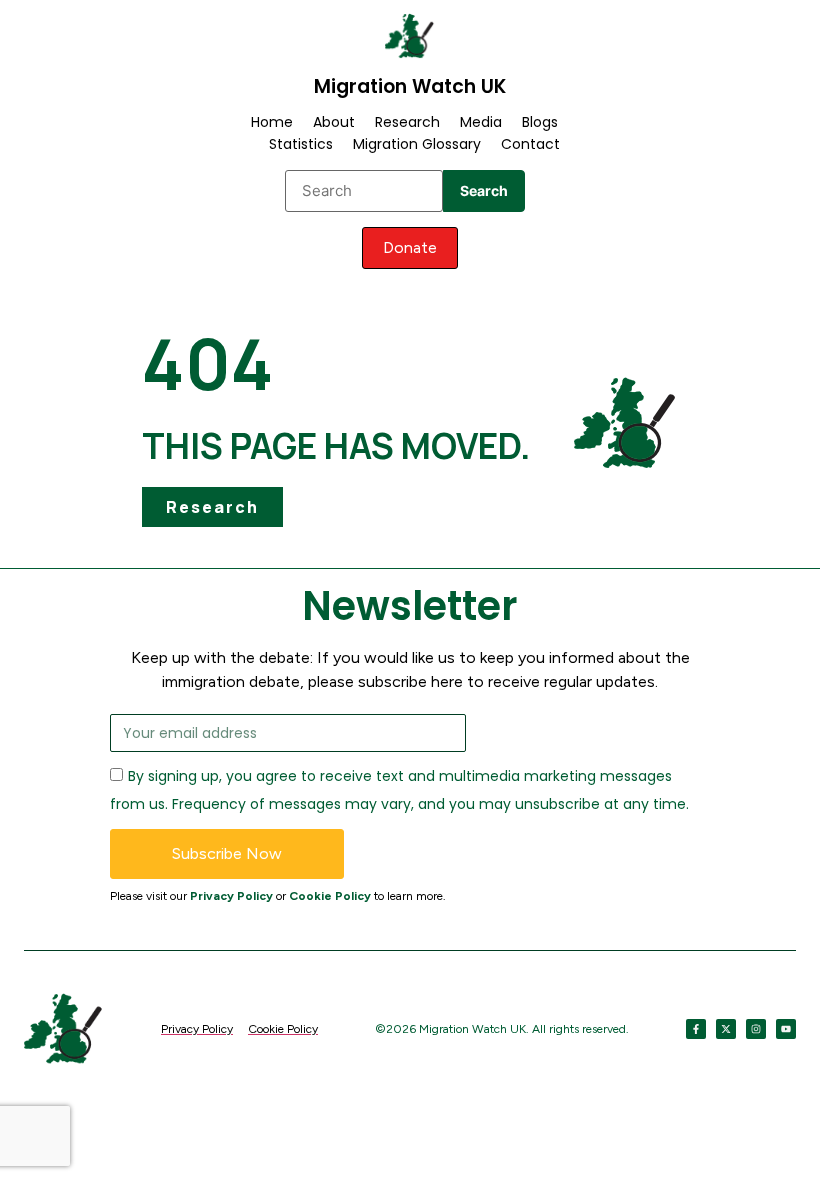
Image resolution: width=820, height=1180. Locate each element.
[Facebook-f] (696, 1029)
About (334, 122)
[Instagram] (756, 1029)
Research (407, 122)
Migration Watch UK (410, 86)
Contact (530, 144)
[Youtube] (786, 1029)
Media (481, 122)
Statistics (301, 144)
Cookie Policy (330, 896)
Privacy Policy (231, 896)
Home (272, 122)
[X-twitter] (726, 1029)
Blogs (540, 122)
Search (484, 190)
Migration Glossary (417, 144)
